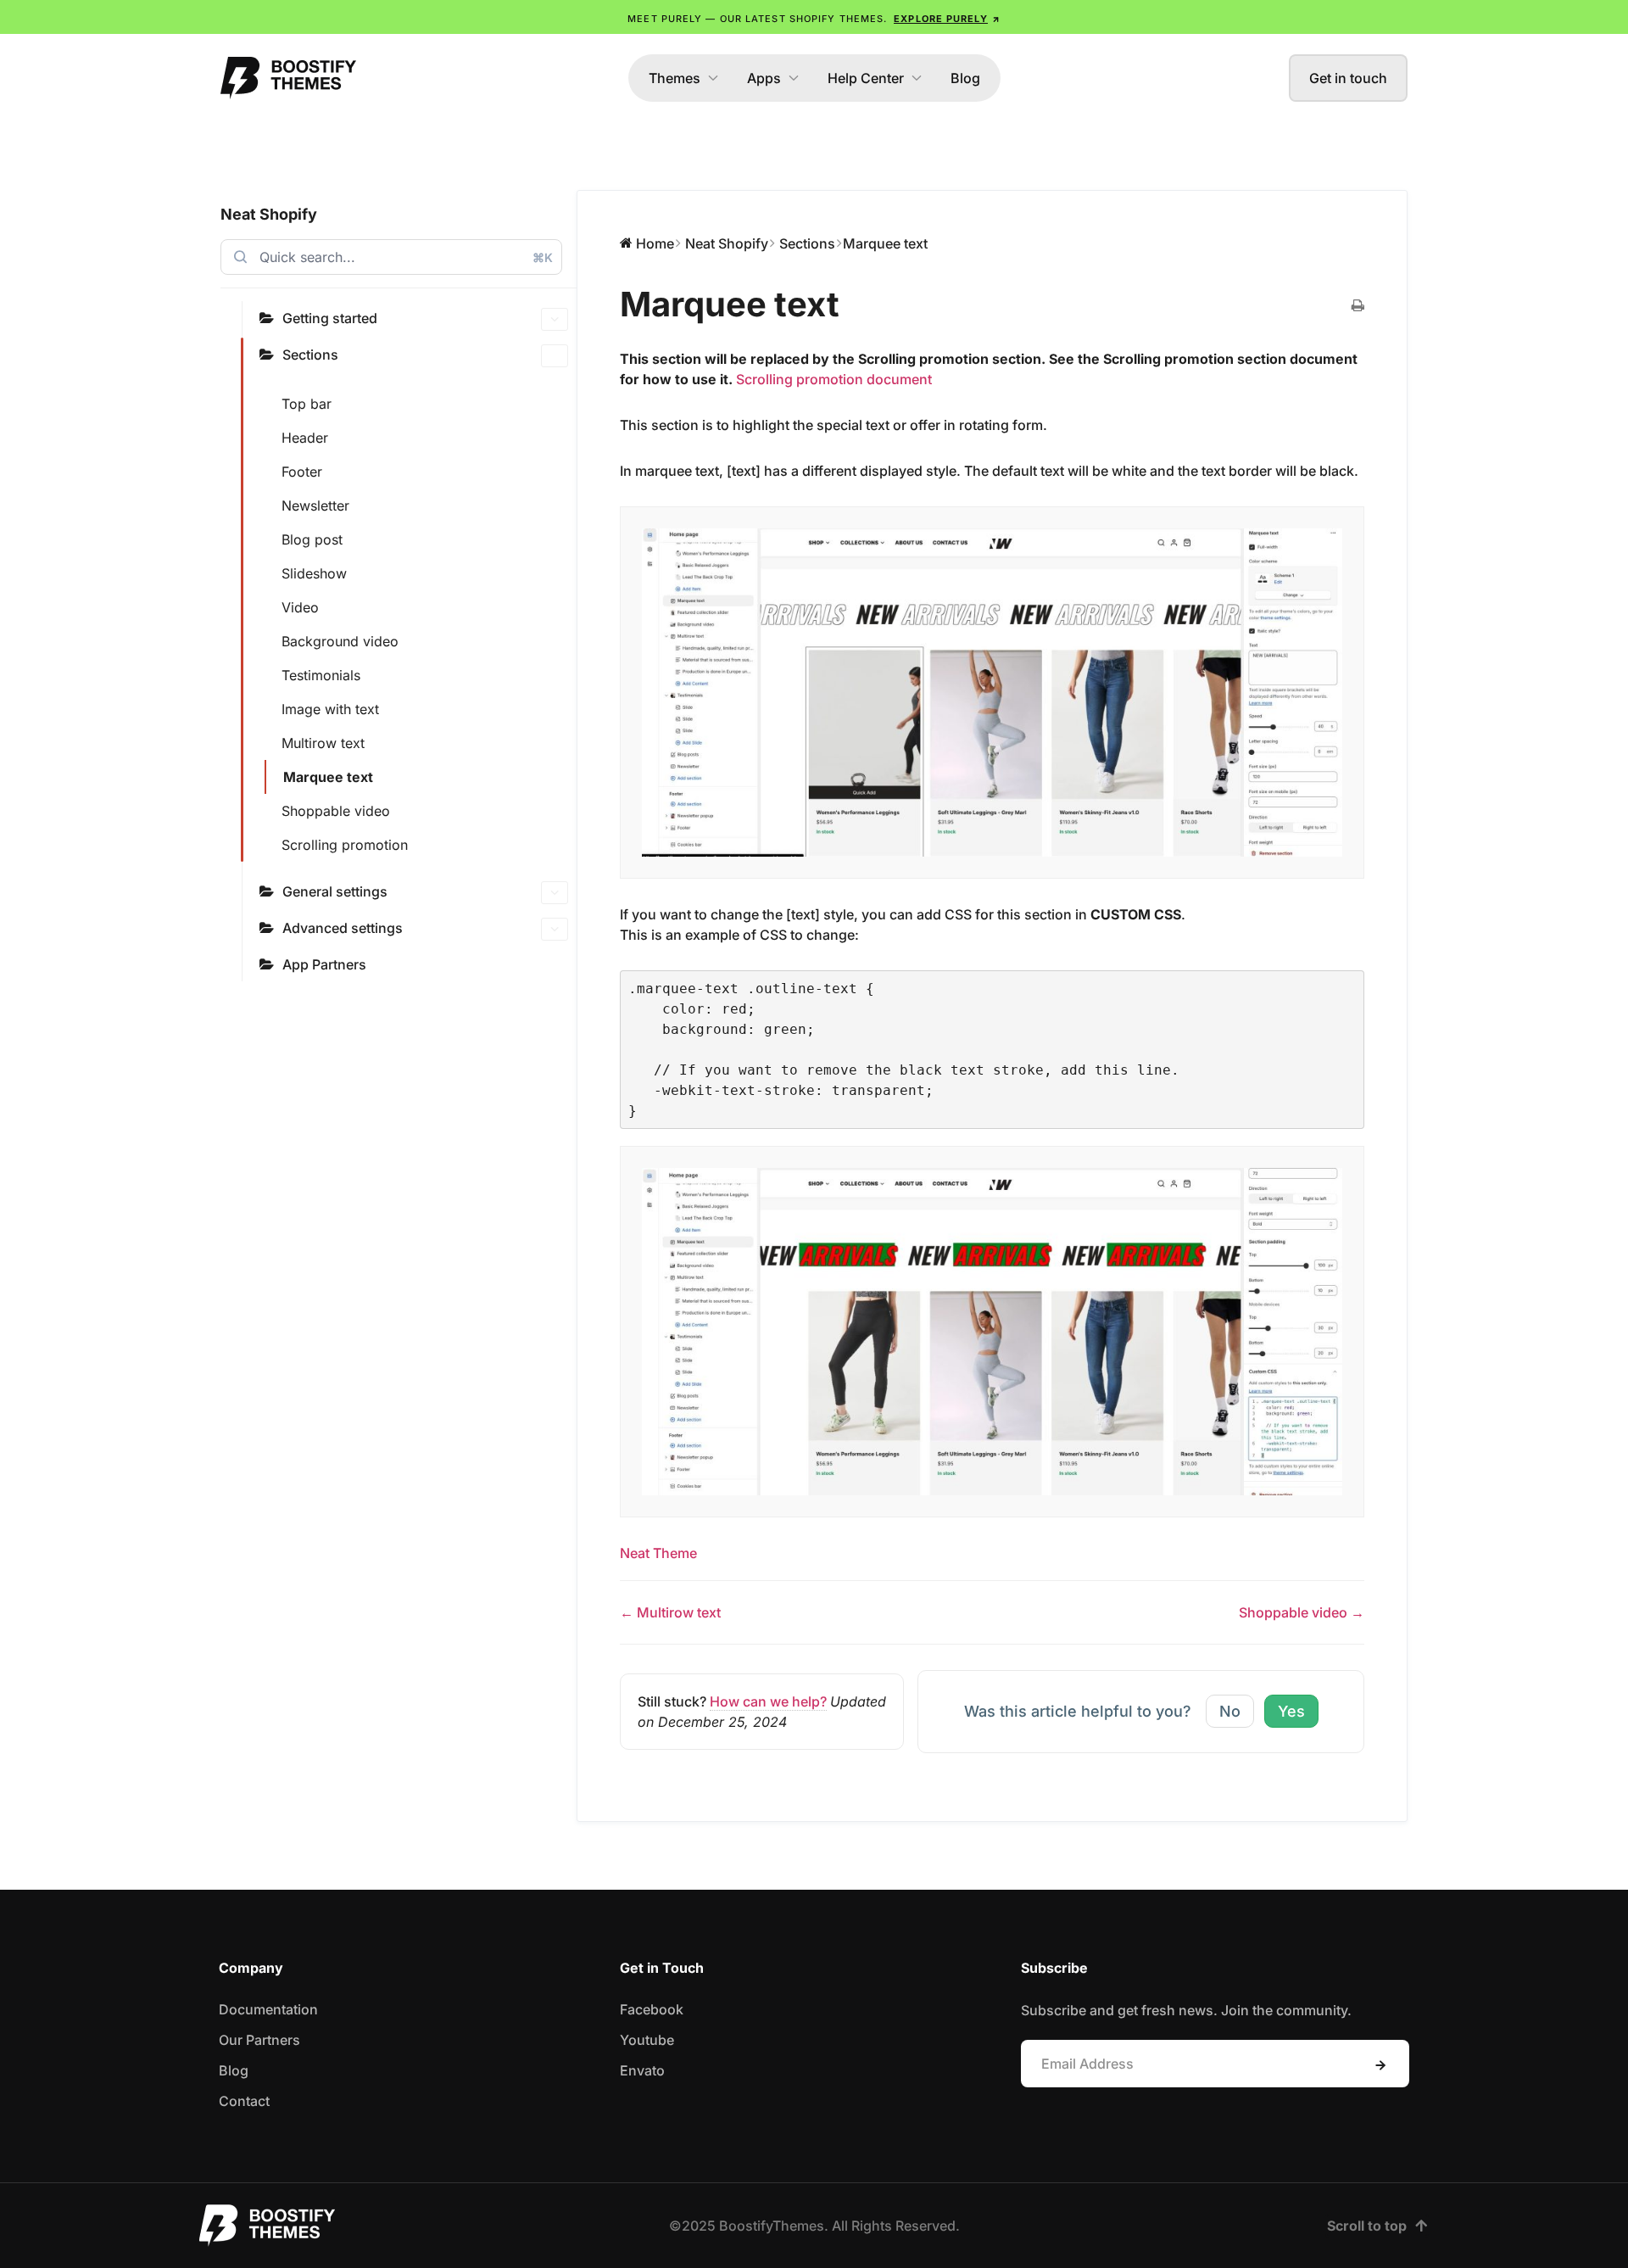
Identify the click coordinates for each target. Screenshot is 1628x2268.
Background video (340, 641)
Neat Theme (658, 1553)
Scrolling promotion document (834, 379)
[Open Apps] (794, 78)
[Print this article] (1358, 306)
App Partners (324, 964)
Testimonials (321, 675)
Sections (310, 355)
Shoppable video (336, 811)
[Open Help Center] (917, 78)
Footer (302, 472)
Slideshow (314, 573)
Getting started (330, 318)
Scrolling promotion (345, 845)
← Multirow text (670, 1612)
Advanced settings (343, 928)
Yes (1291, 1711)
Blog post (312, 539)
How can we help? (768, 1701)
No (1230, 1711)
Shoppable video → (1302, 1612)
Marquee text (328, 777)
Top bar (307, 404)
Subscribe (1380, 2065)
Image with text (330, 709)
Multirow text (323, 743)
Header (305, 438)
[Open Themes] (713, 78)
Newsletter (315, 506)
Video (300, 607)
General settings (335, 891)
